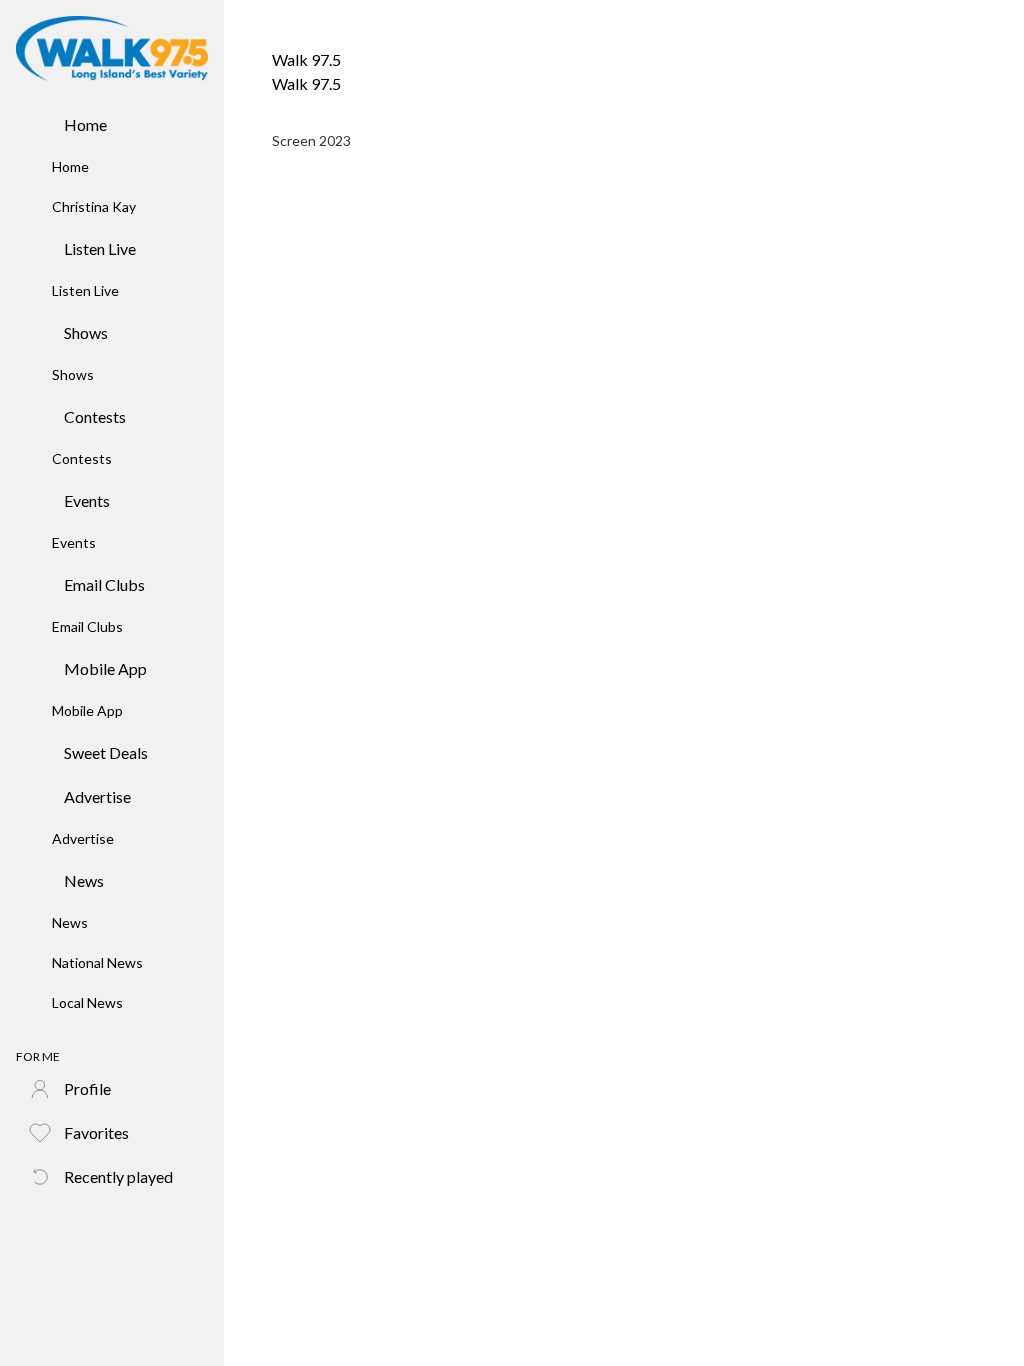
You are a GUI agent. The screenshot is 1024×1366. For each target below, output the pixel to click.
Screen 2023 (311, 140)
